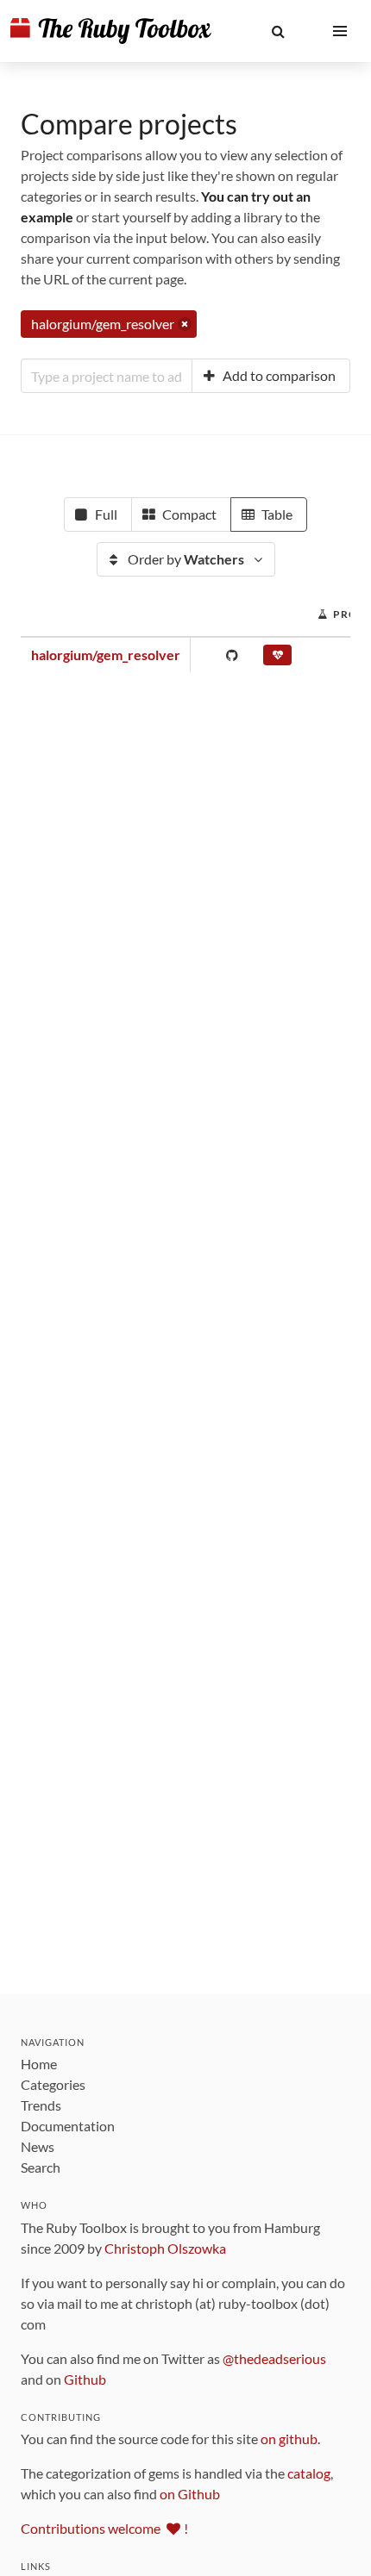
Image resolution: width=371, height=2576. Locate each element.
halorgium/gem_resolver (106, 655)
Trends (41, 2105)
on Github (190, 2494)
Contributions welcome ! (104, 2528)
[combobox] (107, 376)
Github (85, 2379)
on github (289, 2439)
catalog (309, 2473)
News (38, 2146)
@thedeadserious (274, 2358)
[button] (278, 31)
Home (39, 2064)
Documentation (68, 2126)
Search (41, 2167)
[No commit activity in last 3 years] (277, 658)
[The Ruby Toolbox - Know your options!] (111, 31)
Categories (53, 2084)
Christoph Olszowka (165, 2248)
